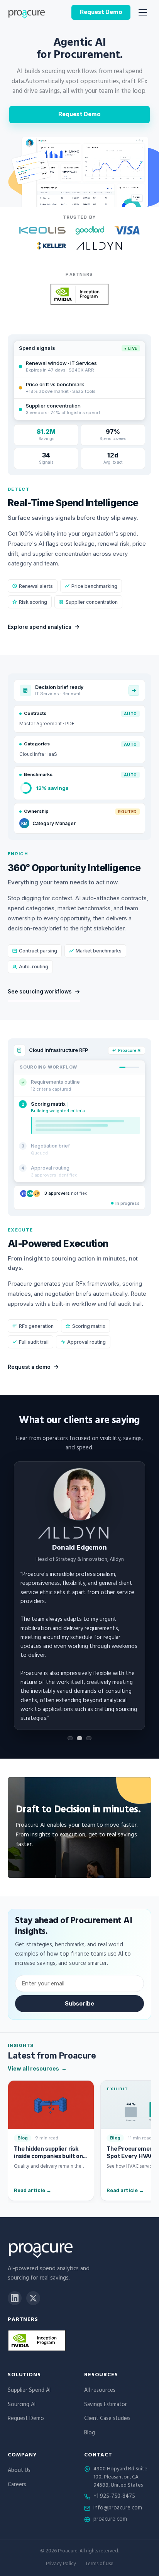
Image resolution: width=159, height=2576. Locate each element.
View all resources (37, 2069)
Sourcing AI (22, 2405)
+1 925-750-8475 (114, 2497)
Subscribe (79, 2004)
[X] (33, 2298)
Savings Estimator (106, 2405)
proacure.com (110, 2520)
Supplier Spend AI (29, 2391)
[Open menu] (143, 12)
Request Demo (101, 12)
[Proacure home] (26, 12)
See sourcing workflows (40, 992)
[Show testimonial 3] (89, 1738)
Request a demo (29, 1367)
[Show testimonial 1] (70, 1738)
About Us (19, 2471)
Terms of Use (99, 2565)
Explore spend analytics (40, 627)
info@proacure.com (118, 2509)
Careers (17, 2485)
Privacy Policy (61, 2565)
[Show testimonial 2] (79, 1738)
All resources (100, 2391)
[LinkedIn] (15, 2298)
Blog (90, 2433)
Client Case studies (107, 2419)
